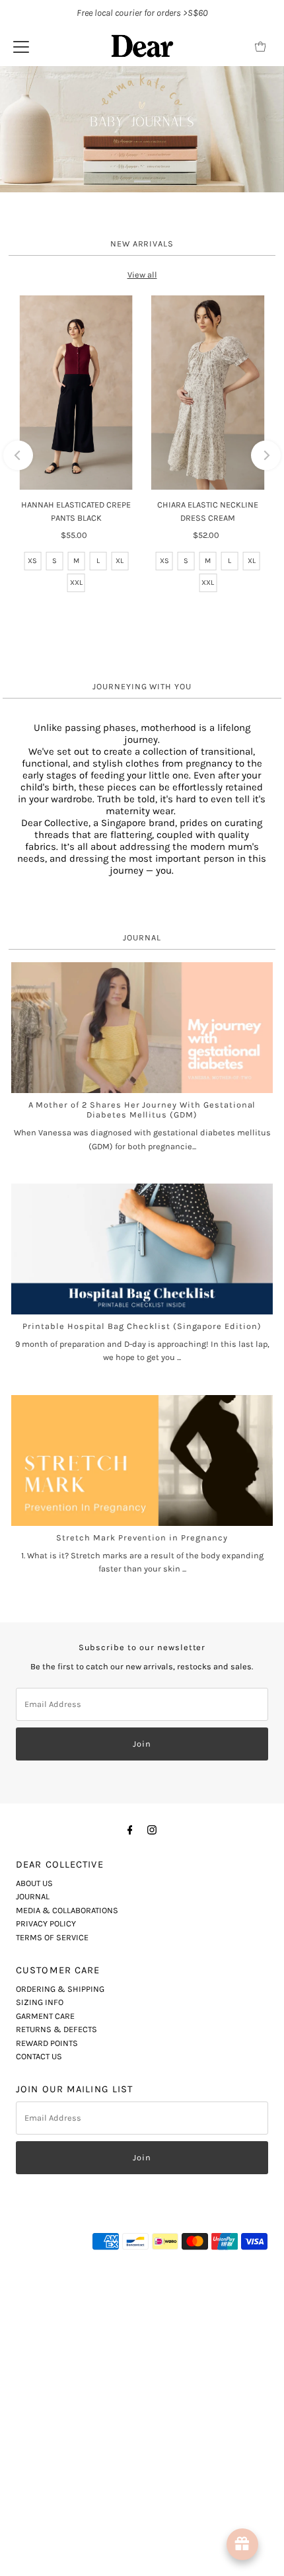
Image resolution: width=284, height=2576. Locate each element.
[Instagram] (152, 2129)
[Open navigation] (21, 46)
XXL (76, 883)
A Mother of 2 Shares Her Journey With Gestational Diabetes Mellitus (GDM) (142, 1410)
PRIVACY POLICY (46, 2223)
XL (120, 861)
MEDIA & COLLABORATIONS (67, 2210)
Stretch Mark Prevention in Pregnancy (142, 1837)
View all (142, 575)
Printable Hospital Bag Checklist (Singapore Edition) (142, 1626)
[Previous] (18, 755)
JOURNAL (33, 2196)
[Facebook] (130, 2129)
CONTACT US (39, 2356)
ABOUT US (34, 2183)
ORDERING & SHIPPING (60, 2289)
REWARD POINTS (47, 2342)
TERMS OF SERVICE (52, 2237)
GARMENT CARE (45, 2316)
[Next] (266, 755)
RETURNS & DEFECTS (56, 2329)
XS (32, 861)
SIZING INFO (40, 2302)
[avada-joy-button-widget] (242, 2544)
